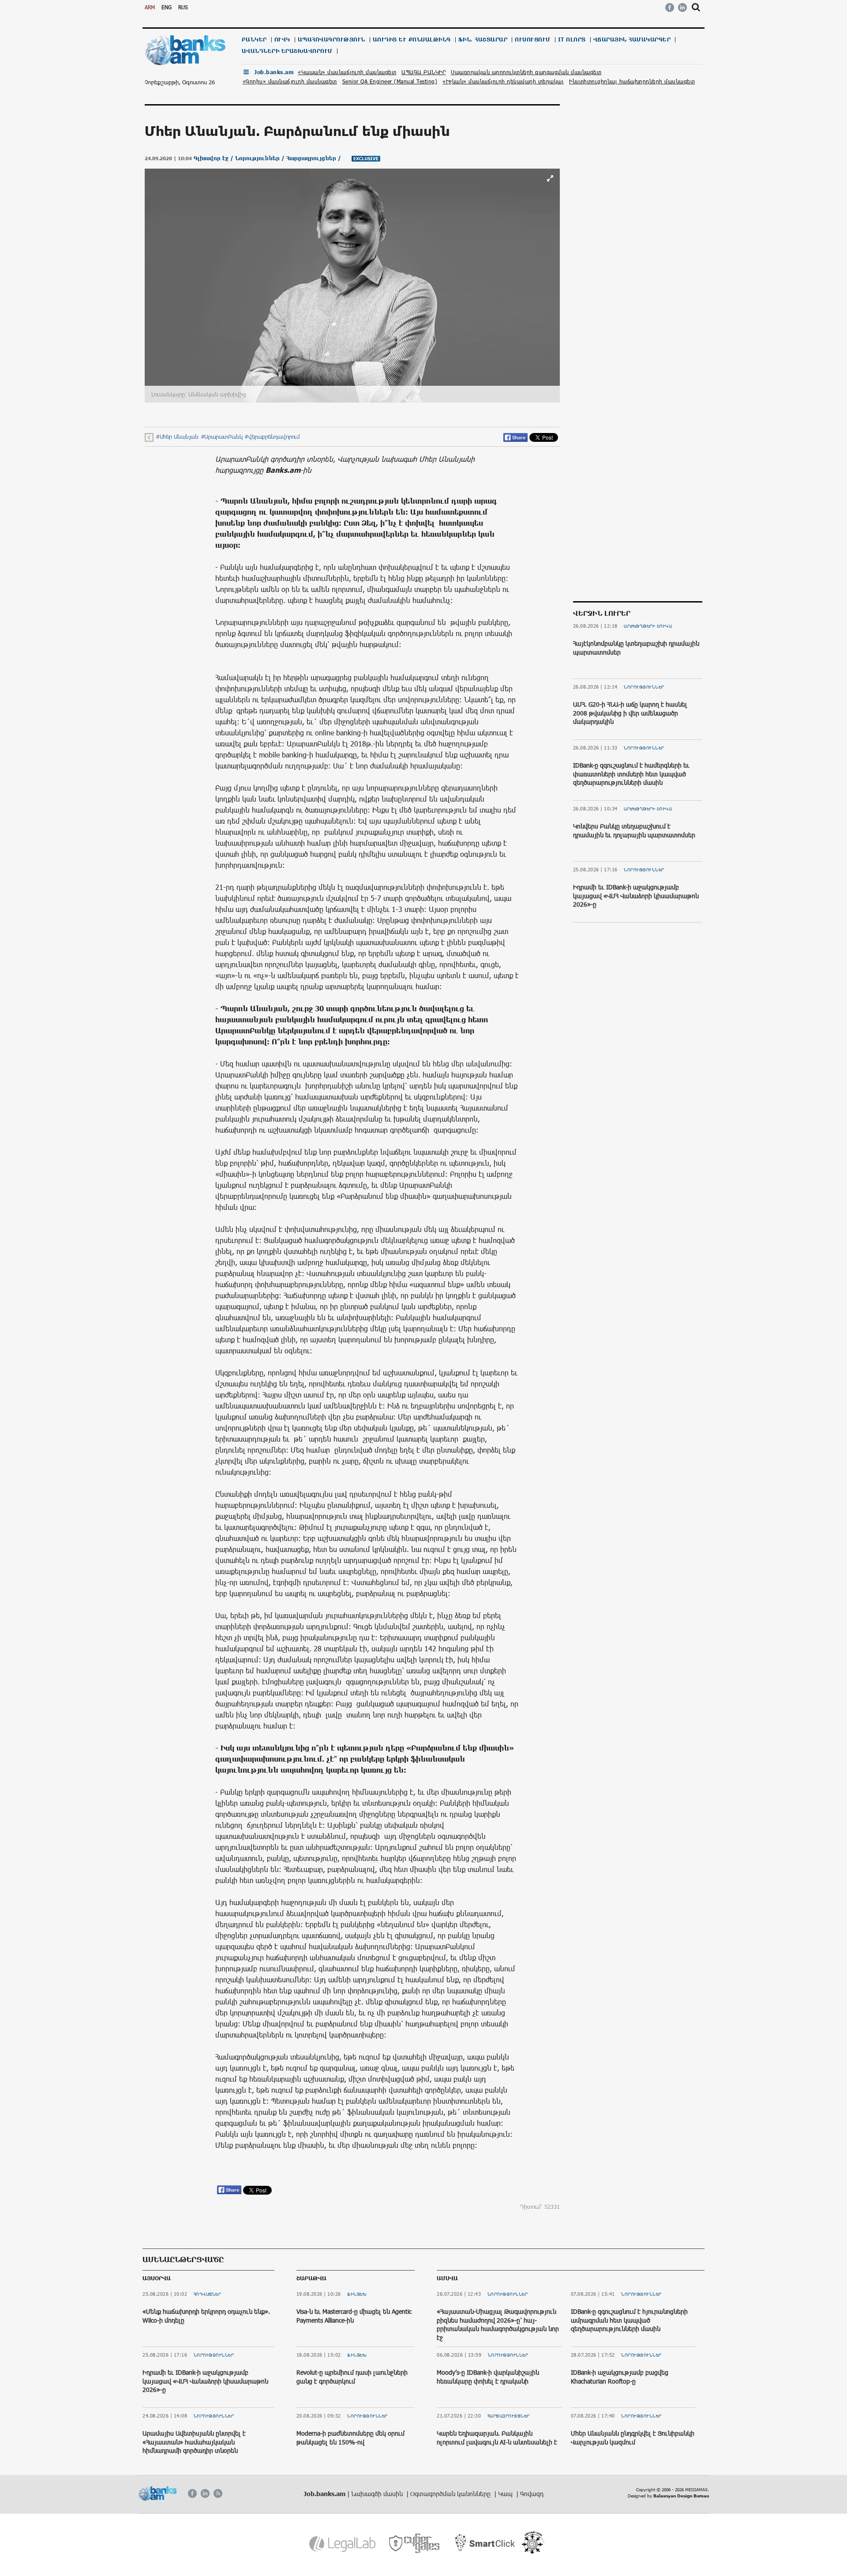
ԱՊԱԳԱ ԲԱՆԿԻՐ (423, 72)
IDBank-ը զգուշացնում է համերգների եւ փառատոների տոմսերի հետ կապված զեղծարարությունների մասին (631, 774)
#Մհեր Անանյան (177, 437)
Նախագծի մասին (378, 2494)
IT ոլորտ (572, 40)
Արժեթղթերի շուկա (648, 626)
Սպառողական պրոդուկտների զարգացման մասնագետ (526, 72)
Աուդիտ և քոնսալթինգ (412, 40)
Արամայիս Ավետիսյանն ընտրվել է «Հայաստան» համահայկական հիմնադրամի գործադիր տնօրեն (194, 2442)
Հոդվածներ (208, 2294)
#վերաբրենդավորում (272, 437)
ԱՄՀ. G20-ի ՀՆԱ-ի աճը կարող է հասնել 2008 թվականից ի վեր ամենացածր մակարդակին (630, 713)
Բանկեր (254, 40)
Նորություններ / (261, 158)
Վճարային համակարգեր (632, 40)
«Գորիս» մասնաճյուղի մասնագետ (290, 81)
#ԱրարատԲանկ (222, 437)
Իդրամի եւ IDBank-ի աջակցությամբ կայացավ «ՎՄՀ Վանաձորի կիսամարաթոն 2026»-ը (636, 896)
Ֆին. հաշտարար (483, 40)
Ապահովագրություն (332, 40)
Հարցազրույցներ (509, 2416)
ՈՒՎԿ (282, 40)
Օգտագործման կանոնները (451, 2494)
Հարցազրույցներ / (315, 158)
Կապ (506, 2494)
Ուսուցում (533, 40)
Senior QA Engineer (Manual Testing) (390, 81)
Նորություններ (644, 687)
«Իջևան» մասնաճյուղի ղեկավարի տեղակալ (503, 81)
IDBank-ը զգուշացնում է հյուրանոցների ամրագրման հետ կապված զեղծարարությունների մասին (629, 2320)
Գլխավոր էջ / (214, 158)
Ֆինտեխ (357, 2294)
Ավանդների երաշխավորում (287, 51)
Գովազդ (532, 2494)
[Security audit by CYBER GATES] (415, 2544)
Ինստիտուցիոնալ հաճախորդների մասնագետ (632, 81)
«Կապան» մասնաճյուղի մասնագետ (347, 72)
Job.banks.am (274, 72)
